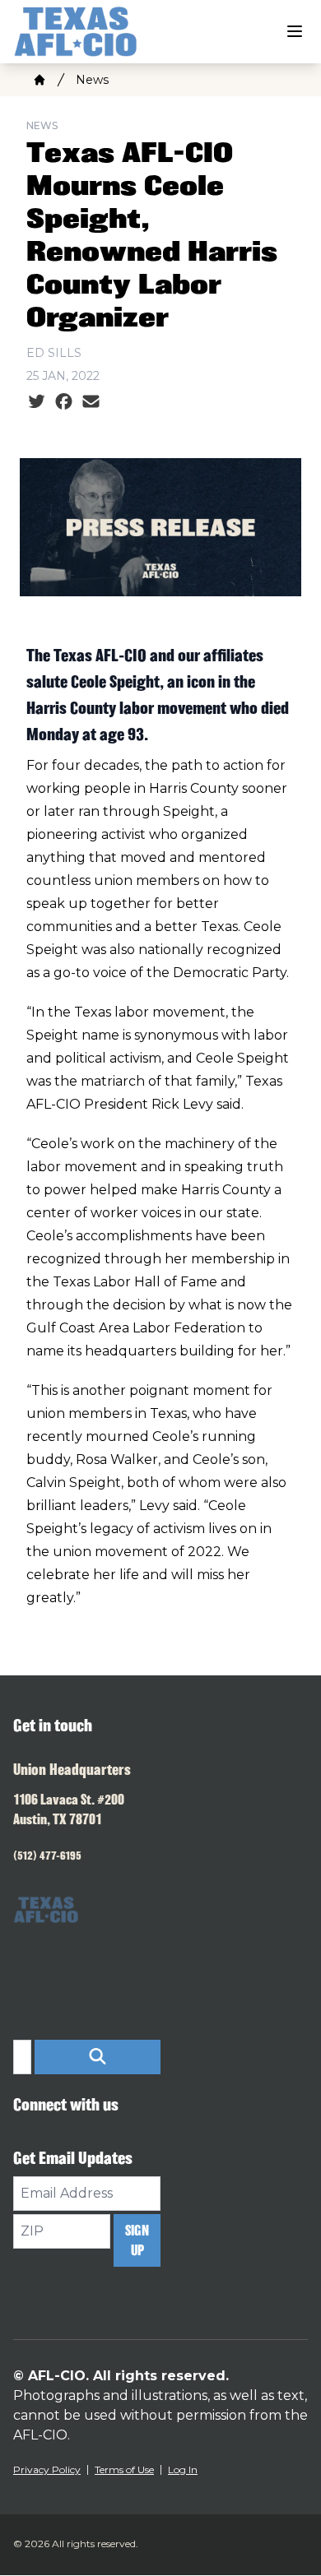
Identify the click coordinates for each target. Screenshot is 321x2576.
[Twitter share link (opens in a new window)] (37, 402)
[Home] (40, 80)
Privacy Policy (47, 2469)
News (92, 80)
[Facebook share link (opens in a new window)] (64, 402)
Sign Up (137, 2240)
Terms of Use (124, 2469)
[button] (98, 2057)
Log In (183, 2469)
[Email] (91, 402)
